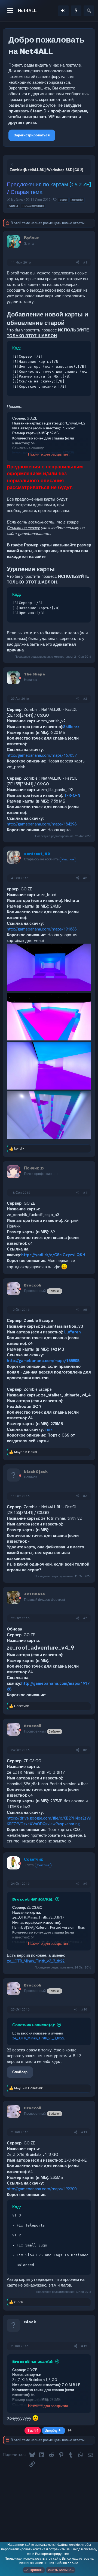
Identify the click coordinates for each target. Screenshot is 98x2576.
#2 (85, 699)
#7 (85, 1618)
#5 (85, 1310)
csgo (63, 200)
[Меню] (10, 11)
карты (13, 206)
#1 (85, 262)
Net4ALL (27, 10)
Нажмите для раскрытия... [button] (49, 454)
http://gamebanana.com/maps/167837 (42, 755)
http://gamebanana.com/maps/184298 (42, 824)
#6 (85, 1496)
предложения (33, 206)
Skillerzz (71, 727)
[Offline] (20, 242)
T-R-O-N (72, 795)
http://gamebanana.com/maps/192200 (42, 2189)
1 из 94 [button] (33, 2430)
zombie (77, 200)
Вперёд (51, 2430)
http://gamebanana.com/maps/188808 (43, 1361)
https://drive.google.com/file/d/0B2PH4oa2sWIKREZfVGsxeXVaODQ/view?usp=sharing (49, 1821)
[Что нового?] (76, 11)
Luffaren (73, 1332)
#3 (85, 878)
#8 (85, 1750)
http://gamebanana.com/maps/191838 (42, 929)
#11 (84, 2132)
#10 (84, 2009)
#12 (84, 2346)
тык (49, 1429)
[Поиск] (89, 11)
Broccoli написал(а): (33, 1899)
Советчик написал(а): (34, 2025)
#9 (85, 1884)
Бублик (17, 200)
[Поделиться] (78, 263)
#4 (85, 1193)
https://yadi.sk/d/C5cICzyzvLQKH (53, 1255)
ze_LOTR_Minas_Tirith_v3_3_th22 (36, 1961)
